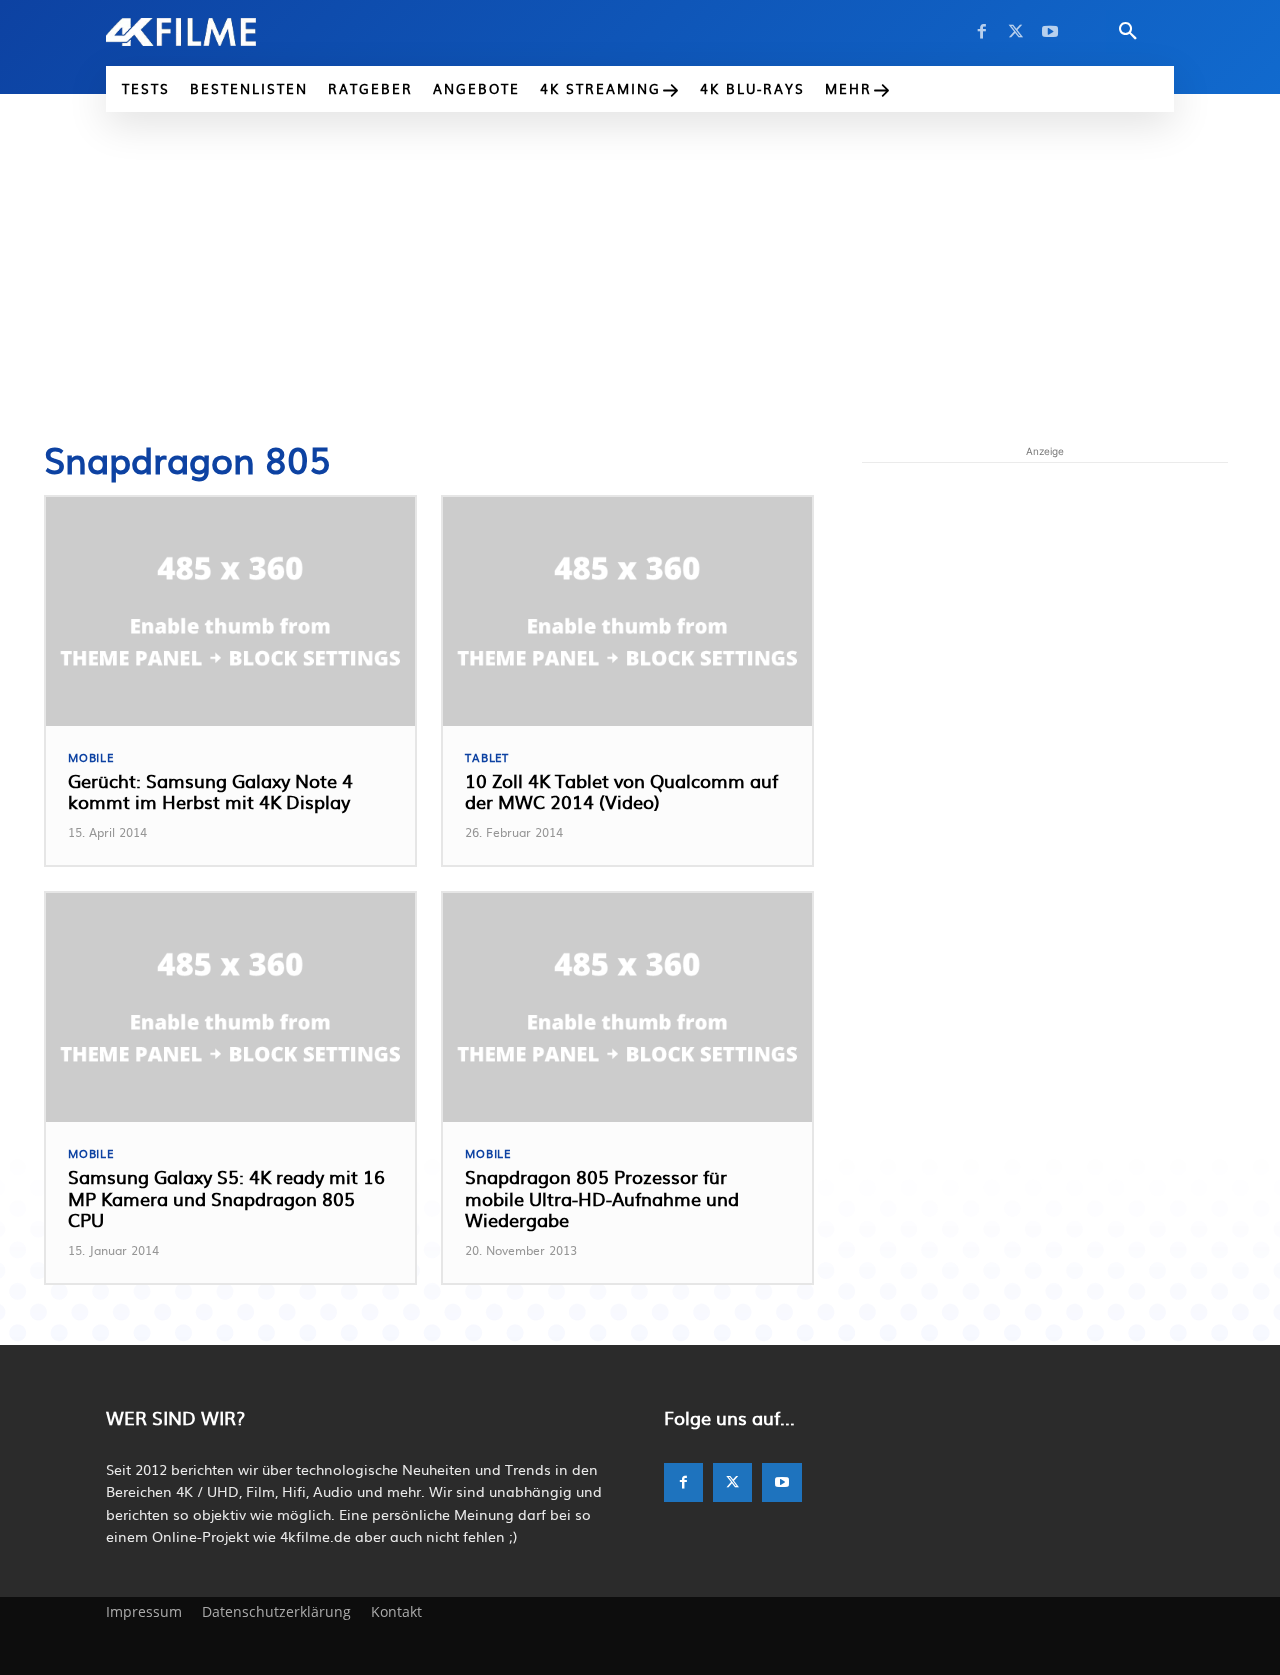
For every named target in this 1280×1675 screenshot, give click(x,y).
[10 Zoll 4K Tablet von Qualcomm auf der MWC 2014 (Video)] (627, 611)
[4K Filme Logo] (211, 32)
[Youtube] (1050, 32)
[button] (1128, 32)
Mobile (91, 757)
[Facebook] (982, 32)
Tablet (487, 757)
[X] (1016, 32)
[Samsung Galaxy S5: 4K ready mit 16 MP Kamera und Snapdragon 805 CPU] (230, 1007)
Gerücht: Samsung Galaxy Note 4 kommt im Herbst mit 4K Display (210, 791)
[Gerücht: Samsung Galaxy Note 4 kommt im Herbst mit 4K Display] (230, 611)
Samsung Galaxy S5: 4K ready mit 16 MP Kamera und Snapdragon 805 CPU (226, 1198)
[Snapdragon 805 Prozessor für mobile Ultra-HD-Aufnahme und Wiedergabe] (627, 1007)
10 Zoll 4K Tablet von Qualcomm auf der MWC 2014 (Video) (621, 791)
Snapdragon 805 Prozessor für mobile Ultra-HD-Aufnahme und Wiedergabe (602, 1198)
